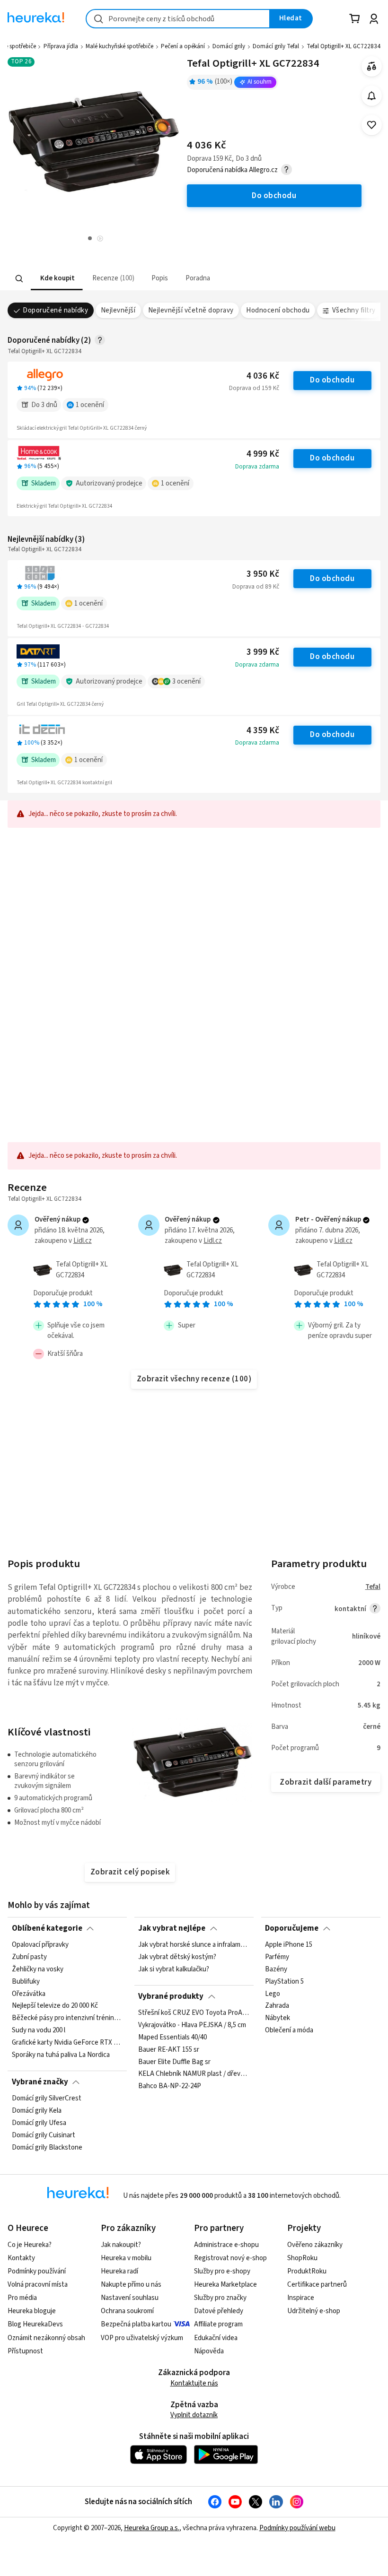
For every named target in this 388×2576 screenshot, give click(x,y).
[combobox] (178, 19)
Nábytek (278, 2019)
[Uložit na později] (372, 125)
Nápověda (209, 2351)
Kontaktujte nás (194, 2383)
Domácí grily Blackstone (47, 2148)
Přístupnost (25, 2351)
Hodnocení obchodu (278, 310)
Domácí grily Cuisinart (44, 2135)
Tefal (373, 1587)
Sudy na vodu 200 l (39, 2031)
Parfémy (277, 1957)
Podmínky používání (37, 2271)
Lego (273, 1994)
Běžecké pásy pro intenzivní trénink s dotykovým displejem (67, 2019)
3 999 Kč (263, 652)
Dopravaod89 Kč (256, 587)
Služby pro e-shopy (222, 2271)
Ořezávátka (29, 1994)
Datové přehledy (219, 2311)
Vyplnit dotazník (194, 2415)
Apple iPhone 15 (289, 1945)
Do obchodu (332, 380)
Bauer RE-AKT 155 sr (169, 2050)
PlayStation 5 (284, 1982)
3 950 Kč (263, 574)
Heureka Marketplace (225, 2285)
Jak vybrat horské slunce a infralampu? (194, 1945)
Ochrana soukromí (127, 2311)
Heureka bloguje (32, 2311)
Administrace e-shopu (226, 2245)
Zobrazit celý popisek (130, 1872)
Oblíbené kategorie (47, 1928)
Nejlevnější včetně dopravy (191, 310)
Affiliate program (218, 2324)
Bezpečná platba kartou (136, 2324)
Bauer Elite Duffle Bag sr (174, 2062)
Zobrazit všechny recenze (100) (194, 1379)
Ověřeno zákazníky (315, 2245)
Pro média (22, 2298)
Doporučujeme (292, 1928)
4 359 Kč (263, 731)
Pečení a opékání (183, 46)
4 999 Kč (263, 454)
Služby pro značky (220, 2298)
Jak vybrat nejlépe (172, 1928)
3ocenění (186, 681)
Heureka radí (119, 2271)
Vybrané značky (40, 2082)
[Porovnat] (372, 66)
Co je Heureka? (30, 2245)
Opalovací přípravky (40, 1945)
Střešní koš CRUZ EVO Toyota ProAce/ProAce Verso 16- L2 (194, 2013)
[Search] (19, 278)
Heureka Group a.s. (152, 2528)
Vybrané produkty (171, 1996)
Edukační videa (216, 2338)
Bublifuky (26, 1982)
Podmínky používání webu (297, 2528)
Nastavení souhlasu (130, 2298)
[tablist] (137, 279)
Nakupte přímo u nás (131, 2285)
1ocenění (90, 405)
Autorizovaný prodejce (109, 483)
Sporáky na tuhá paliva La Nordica (61, 2055)
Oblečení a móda (289, 2031)
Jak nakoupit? (121, 2245)
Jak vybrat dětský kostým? (177, 1957)
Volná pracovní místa (38, 2285)
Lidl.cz (83, 1241)
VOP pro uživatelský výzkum (142, 2338)
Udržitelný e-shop (314, 2311)
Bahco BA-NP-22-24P (170, 2087)
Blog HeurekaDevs (35, 2324)
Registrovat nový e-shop (230, 2258)
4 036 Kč (263, 376)
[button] (57, 279)
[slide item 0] (100, 239)
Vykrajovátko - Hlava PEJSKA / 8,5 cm (192, 2025)
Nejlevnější (118, 310)
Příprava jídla (61, 46)
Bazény (276, 1969)
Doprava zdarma (257, 467)
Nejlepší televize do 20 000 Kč (55, 2006)
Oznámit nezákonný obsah (46, 2338)
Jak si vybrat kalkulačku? (174, 1969)
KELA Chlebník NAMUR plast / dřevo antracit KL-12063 (194, 2074)
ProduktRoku (307, 2271)
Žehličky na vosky (38, 1969)
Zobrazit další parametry (326, 1782)
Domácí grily (229, 46)
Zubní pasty (29, 1957)
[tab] (57, 279)
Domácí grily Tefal (276, 46)
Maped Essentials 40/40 (172, 2038)
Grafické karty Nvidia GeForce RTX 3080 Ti (67, 2043)
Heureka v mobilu (126, 2258)
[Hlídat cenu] (372, 96)
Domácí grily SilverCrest (47, 2099)
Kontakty (21, 2258)
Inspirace (301, 2298)
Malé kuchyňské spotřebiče (119, 46)
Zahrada (277, 2006)
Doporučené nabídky (55, 310)
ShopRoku (302, 2258)
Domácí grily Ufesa (39, 2123)
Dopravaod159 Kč (254, 388)
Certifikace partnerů (317, 2285)
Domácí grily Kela (37, 2111)
